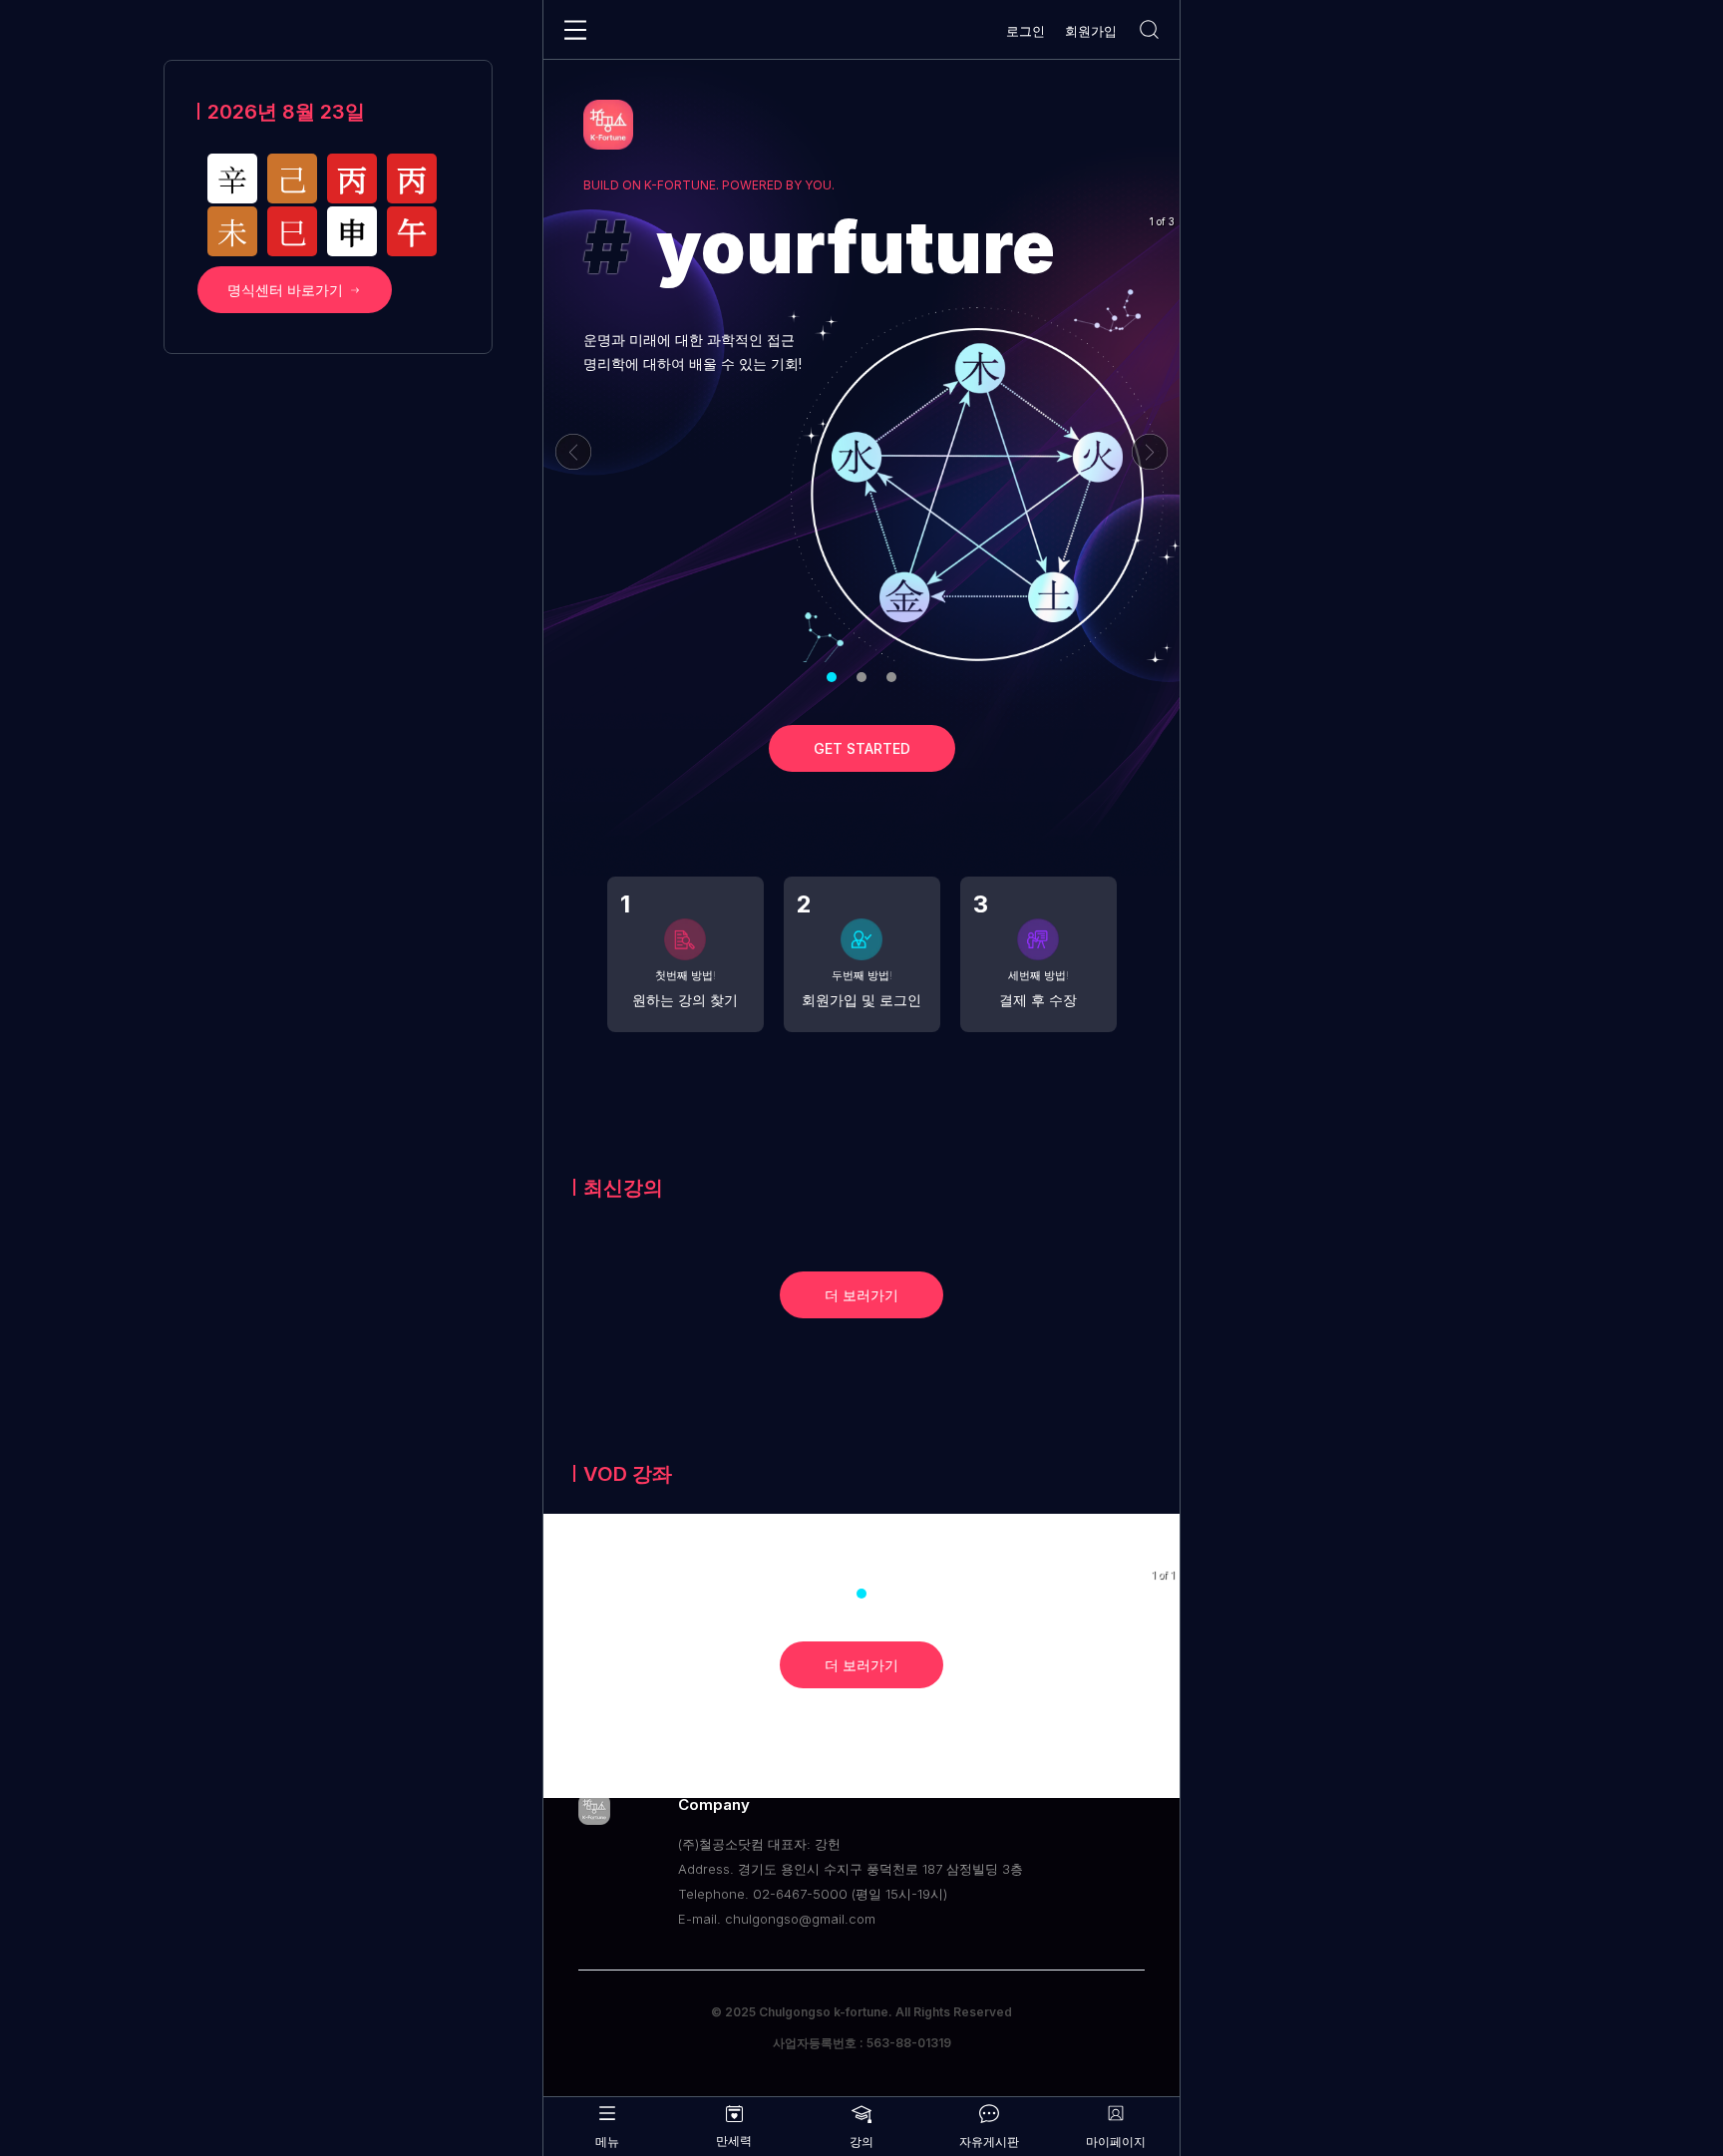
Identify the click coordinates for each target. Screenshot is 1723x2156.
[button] (832, 677)
